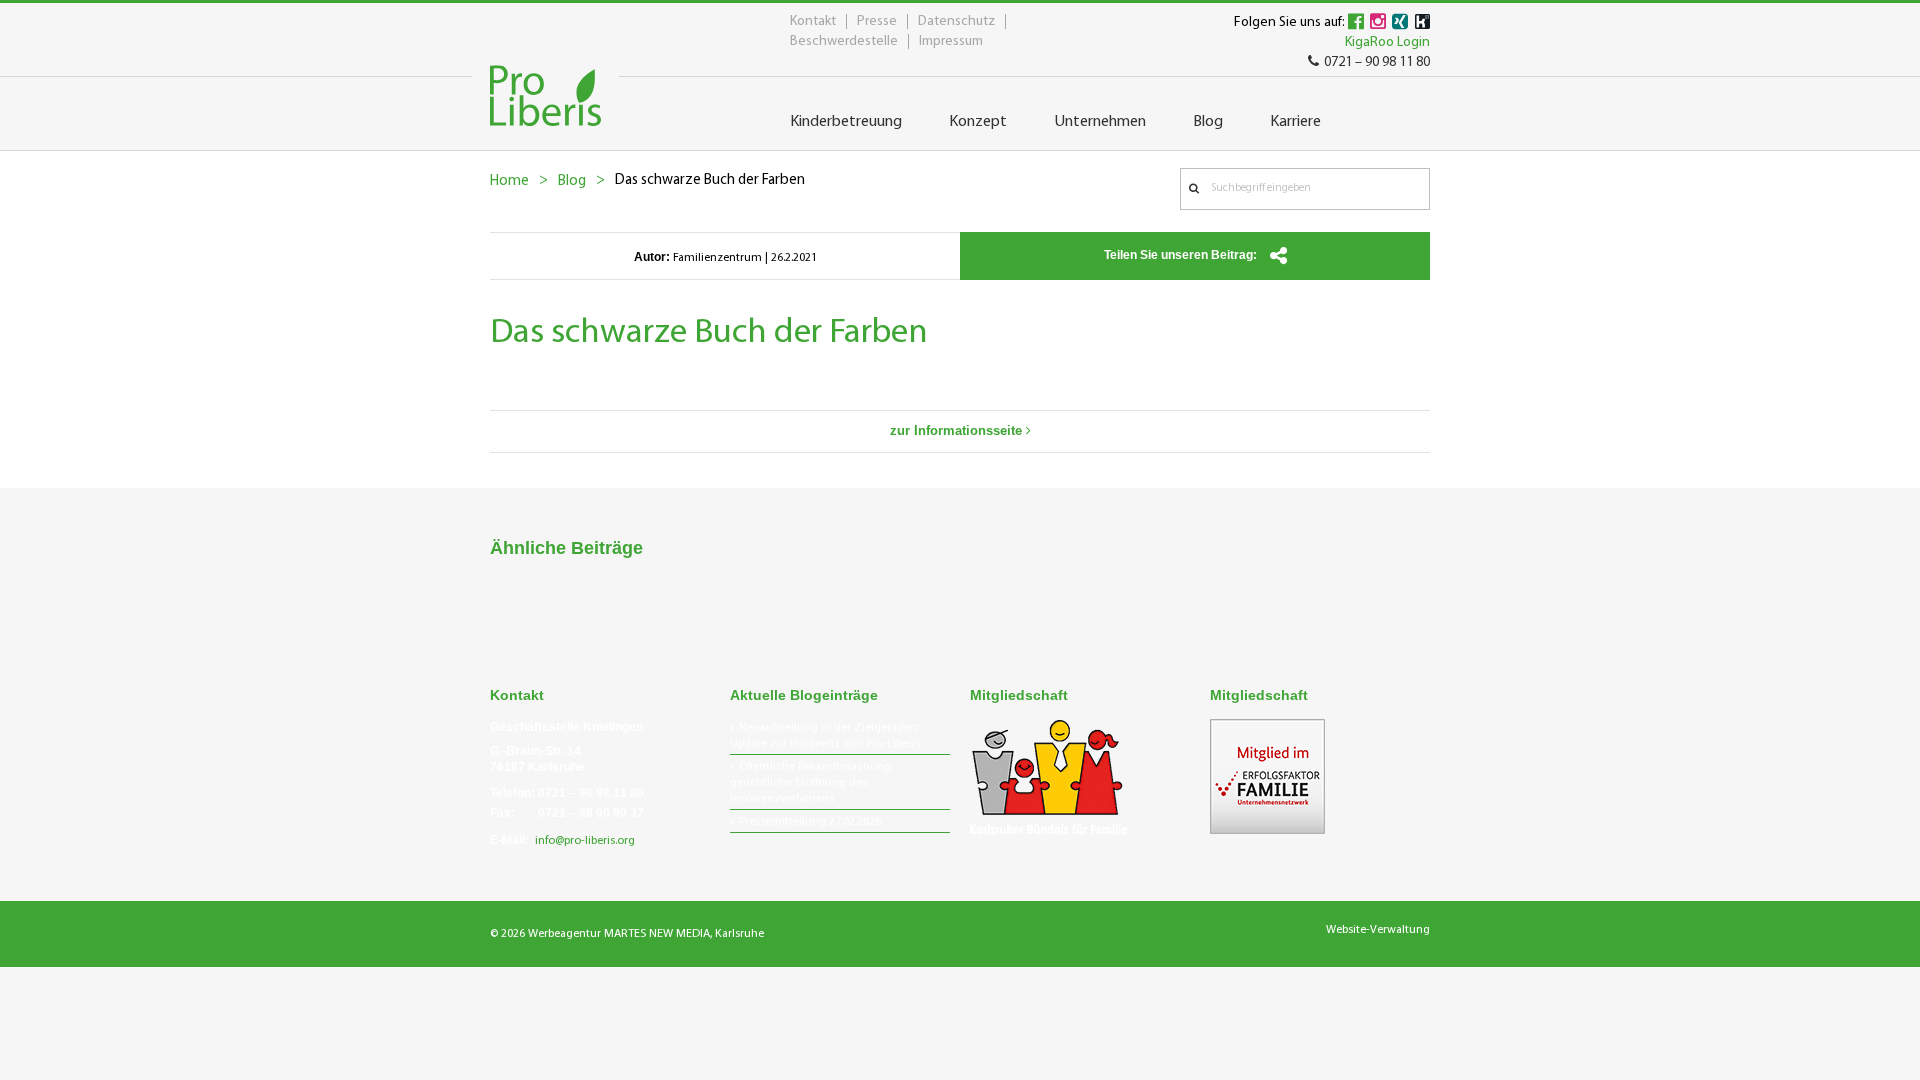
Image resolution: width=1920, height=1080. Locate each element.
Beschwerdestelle (844, 41)
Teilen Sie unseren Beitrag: (1182, 255)
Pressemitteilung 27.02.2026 (810, 822)
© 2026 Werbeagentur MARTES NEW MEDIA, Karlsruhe (627, 934)
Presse (877, 21)
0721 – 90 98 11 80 (1377, 62)
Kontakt (813, 21)
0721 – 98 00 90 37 (591, 813)
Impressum (951, 41)
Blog (572, 181)
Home (509, 181)
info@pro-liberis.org (585, 841)
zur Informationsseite (958, 430)
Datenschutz (956, 21)
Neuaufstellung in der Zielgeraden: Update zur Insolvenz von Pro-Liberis (825, 736)
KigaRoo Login (1387, 42)
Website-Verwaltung (1378, 930)
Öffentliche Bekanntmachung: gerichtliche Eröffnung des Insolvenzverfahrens (811, 783)
